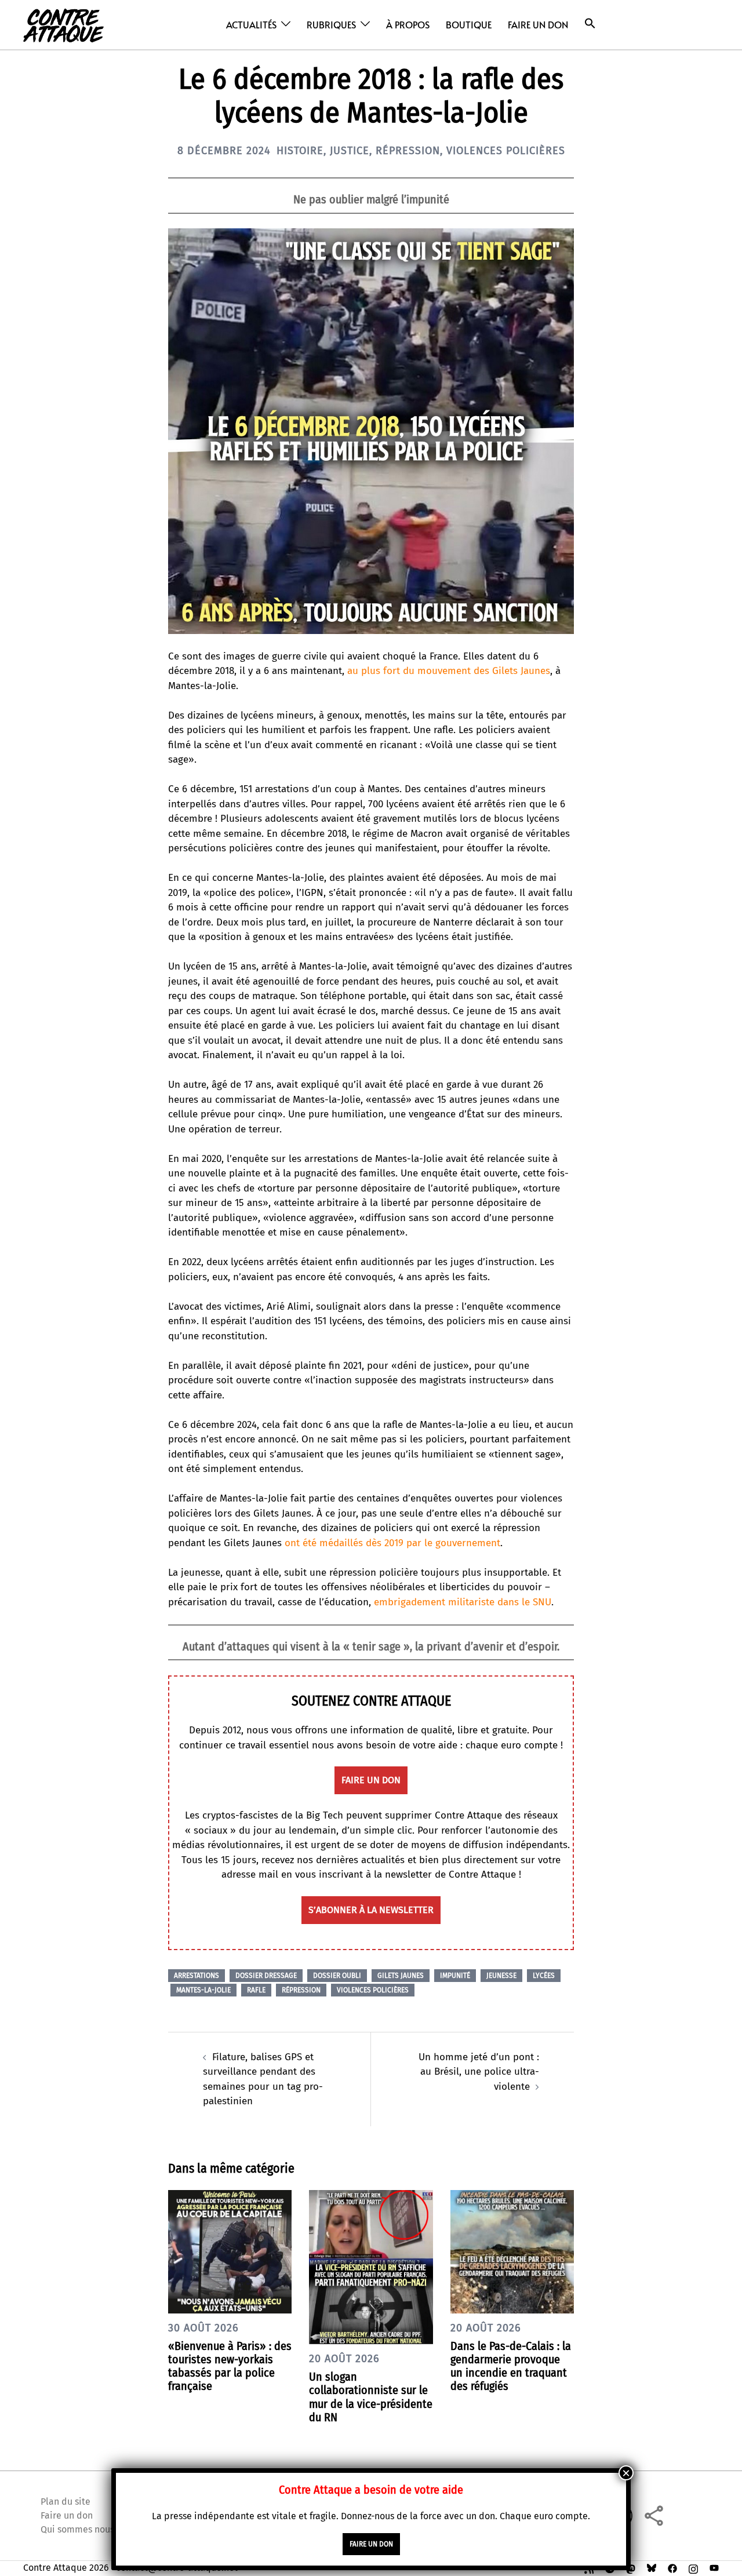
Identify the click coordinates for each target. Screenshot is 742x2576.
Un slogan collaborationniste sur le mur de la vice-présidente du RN (371, 2397)
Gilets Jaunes (401, 1976)
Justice (350, 151)
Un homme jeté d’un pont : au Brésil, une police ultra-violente (479, 2072)
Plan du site (66, 2502)
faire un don (371, 1780)
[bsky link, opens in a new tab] (652, 2568)
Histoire (300, 151)
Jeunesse (501, 1976)
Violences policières (506, 151)
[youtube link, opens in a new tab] (714, 2568)
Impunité (455, 1976)
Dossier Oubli (337, 1976)
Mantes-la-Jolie (203, 1990)
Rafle (256, 1990)
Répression (408, 151)
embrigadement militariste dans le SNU (463, 1602)
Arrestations (197, 1976)
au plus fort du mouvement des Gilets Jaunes (449, 671)
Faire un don (538, 24)
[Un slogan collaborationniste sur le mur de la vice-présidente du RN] (371, 2266)
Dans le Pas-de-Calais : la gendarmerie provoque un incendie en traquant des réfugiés (511, 2366)
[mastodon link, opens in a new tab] (631, 2568)
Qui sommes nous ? (81, 2529)
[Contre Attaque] (63, 24)
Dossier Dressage (266, 1976)
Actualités (251, 24)
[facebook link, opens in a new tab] (672, 2568)
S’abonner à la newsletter (371, 1910)
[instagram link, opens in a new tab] (693, 2568)
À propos (408, 24)
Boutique (469, 24)
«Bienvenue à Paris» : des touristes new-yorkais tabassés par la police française (230, 2366)
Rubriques (331, 24)
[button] (590, 23)
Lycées (544, 1976)
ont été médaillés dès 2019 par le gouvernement (392, 1543)
